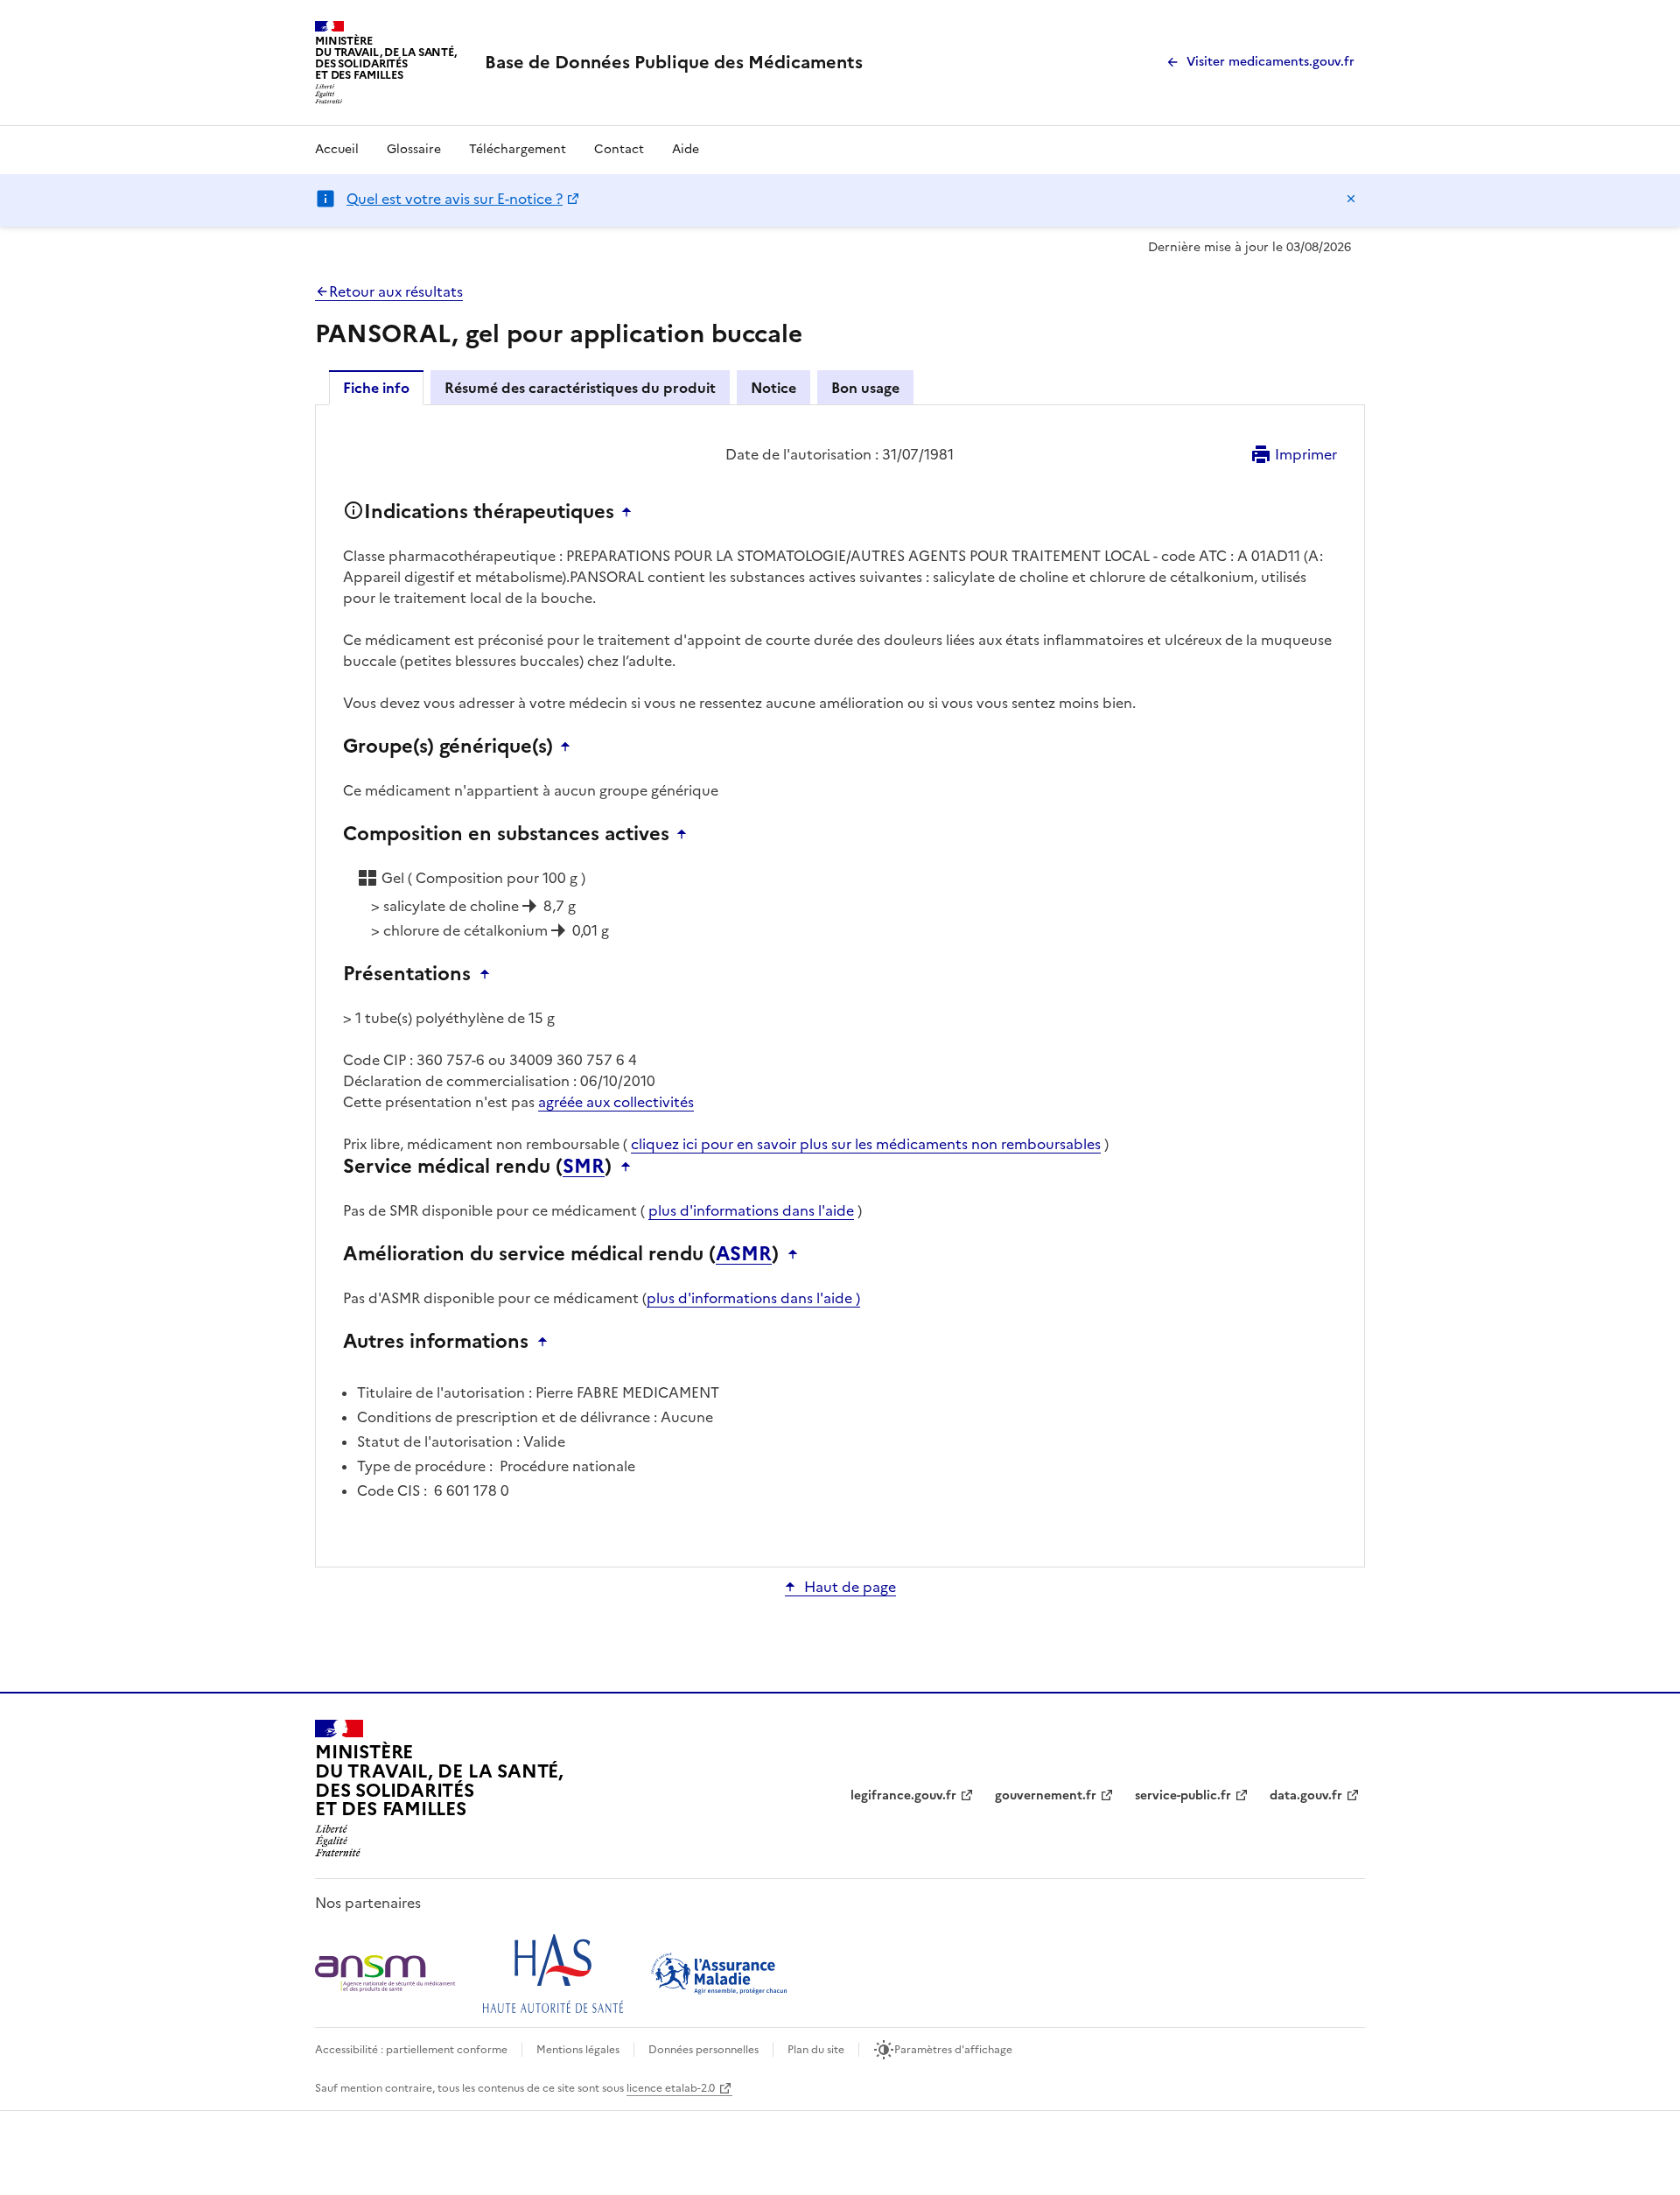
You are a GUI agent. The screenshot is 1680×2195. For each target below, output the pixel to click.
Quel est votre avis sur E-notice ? (455, 199)
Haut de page (850, 1587)
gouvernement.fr (1046, 1795)
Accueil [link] (337, 149)
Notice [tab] (773, 388)
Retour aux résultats (396, 291)
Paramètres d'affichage (953, 2050)
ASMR (744, 1254)
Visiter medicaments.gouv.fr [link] (1270, 62)
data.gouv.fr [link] (1306, 1795)
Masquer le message (1351, 199)
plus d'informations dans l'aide (751, 1210)
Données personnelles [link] (703, 2050)
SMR (584, 1167)
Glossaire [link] (414, 149)
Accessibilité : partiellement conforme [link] (411, 2050)
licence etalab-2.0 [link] (671, 2088)
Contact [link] (619, 149)
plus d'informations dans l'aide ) (753, 1298)
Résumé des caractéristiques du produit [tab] (580, 388)
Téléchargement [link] (518, 149)
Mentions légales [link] (578, 2050)
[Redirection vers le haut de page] (631, 512)
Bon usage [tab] (865, 388)
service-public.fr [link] (1183, 1795)
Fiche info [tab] (376, 388)
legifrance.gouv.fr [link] (903, 1795)
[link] (674, 62)
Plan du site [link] (816, 2050)
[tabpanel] (840, 985)
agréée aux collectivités (616, 1102)
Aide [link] (686, 149)
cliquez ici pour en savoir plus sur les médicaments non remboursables (866, 1144)
